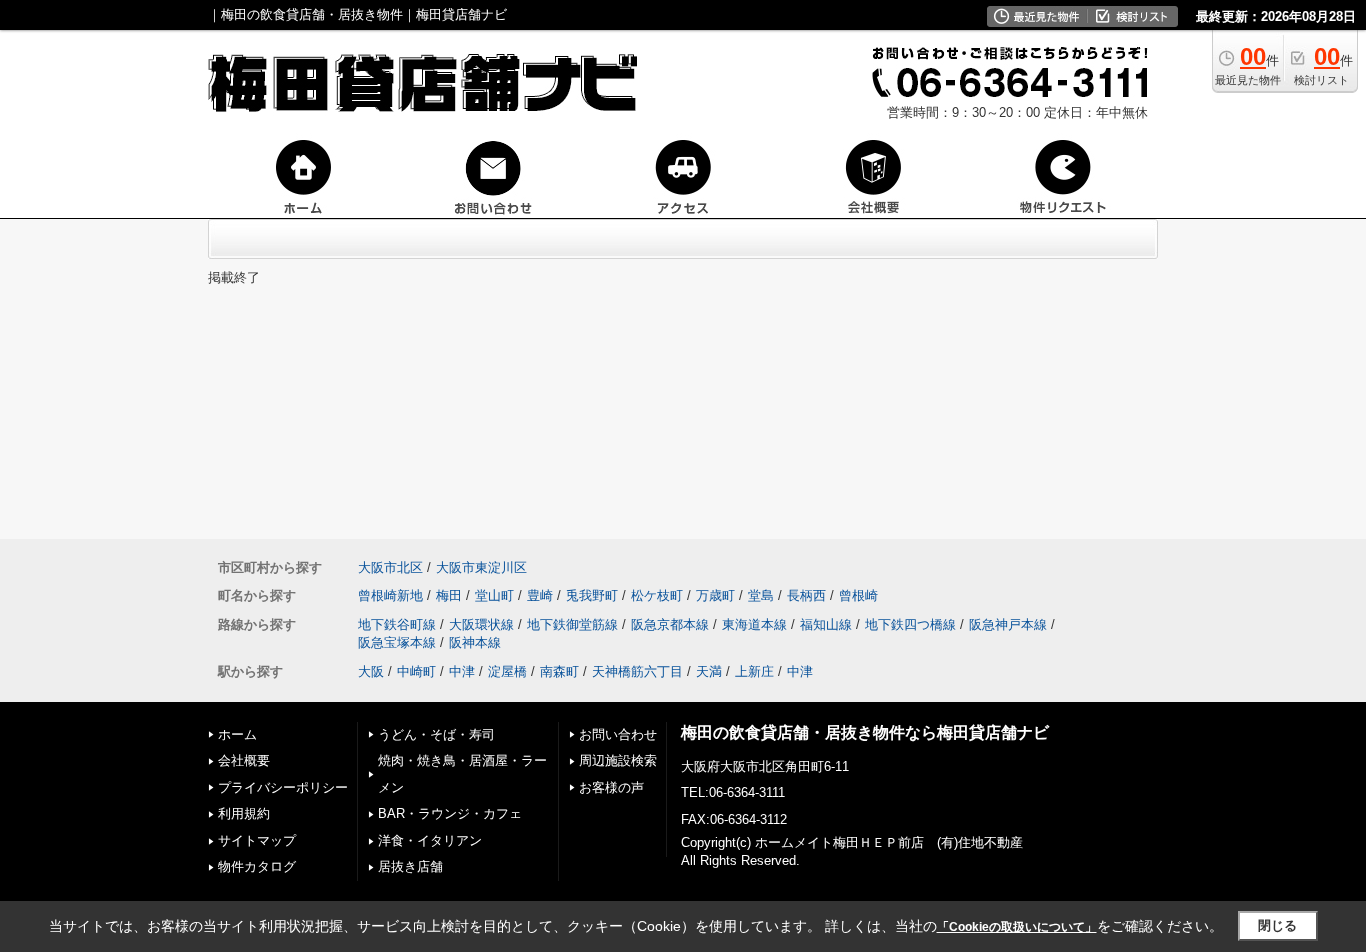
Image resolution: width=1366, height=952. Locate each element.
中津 (462, 671)
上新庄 (754, 671)
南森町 (559, 671)
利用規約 (244, 813)
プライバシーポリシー (283, 787)
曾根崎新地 (390, 595)
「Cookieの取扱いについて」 (1017, 927)
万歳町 (715, 595)
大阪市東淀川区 (481, 567)
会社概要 (244, 760)
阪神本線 (475, 642)
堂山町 (494, 595)
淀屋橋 (507, 671)
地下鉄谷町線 (397, 624)
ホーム (237, 734)
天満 (709, 671)
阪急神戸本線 (1008, 624)
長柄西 (806, 595)
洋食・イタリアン (430, 840)
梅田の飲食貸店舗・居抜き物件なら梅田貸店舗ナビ (865, 732)
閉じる (1277, 925)
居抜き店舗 (410, 866)
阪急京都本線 (670, 624)
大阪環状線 (481, 624)
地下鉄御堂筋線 (572, 624)
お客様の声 (611, 787)
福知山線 (826, 624)
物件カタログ (257, 866)
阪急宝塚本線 (397, 642)
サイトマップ (257, 840)
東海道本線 (754, 624)
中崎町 (416, 671)
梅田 (449, 595)
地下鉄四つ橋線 (910, 624)
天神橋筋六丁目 (637, 671)
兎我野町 (592, 595)
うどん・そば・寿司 (436, 734)
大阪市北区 (390, 567)
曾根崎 (858, 595)
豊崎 (540, 595)
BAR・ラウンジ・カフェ (450, 813)
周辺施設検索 (618, 760)
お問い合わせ (618, 734)
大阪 (371, 671)
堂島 (761, 595)
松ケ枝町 (657, 595)
